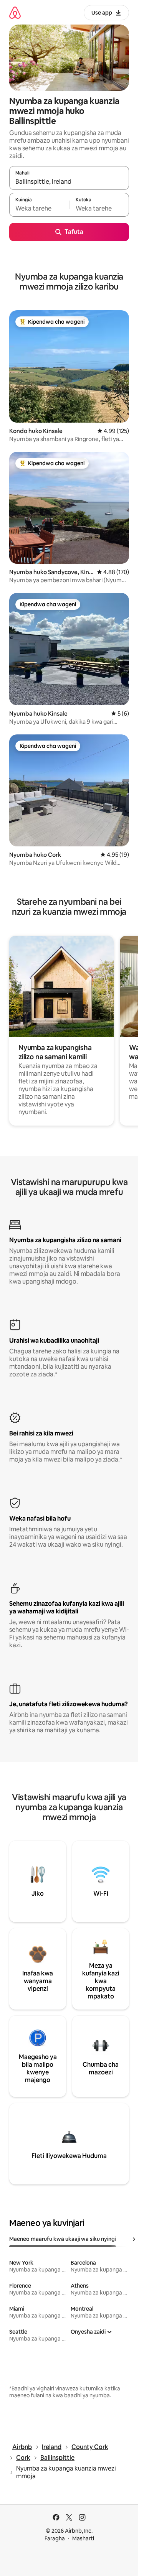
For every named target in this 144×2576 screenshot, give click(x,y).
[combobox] (69, 181)
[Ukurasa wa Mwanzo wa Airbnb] (15, 12)
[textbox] (39, 208)
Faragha (55, 2538)
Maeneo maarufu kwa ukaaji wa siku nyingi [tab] (63, 2239)
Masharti (83, 2538)
